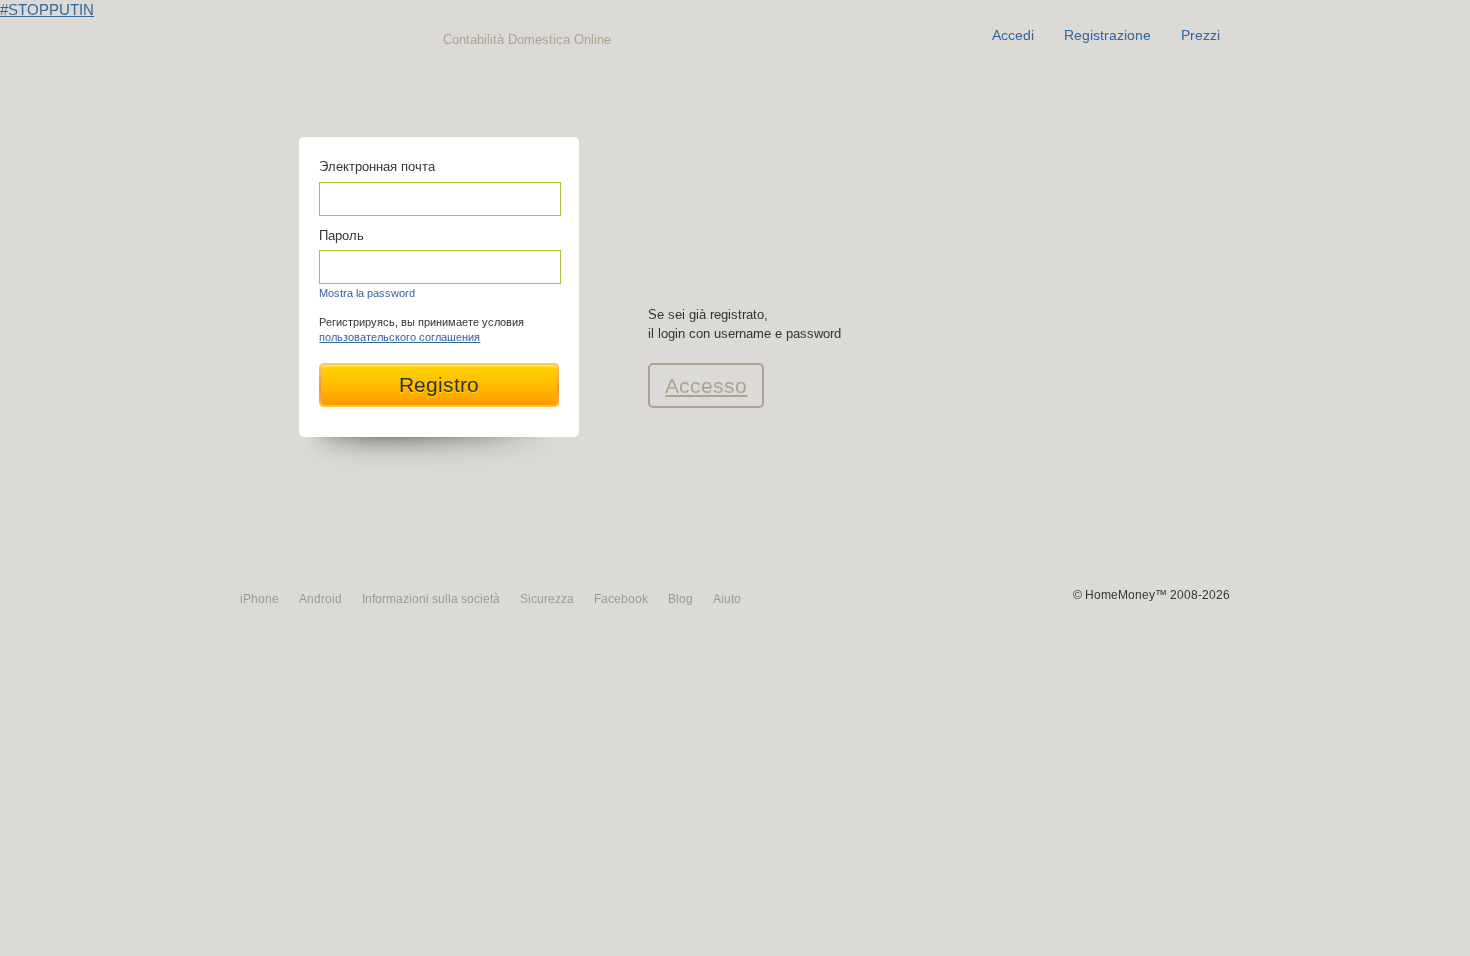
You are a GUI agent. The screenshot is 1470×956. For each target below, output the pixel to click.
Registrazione (1107, 35)
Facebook (621, 599)
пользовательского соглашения (399, 337)
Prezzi (1200, 35)
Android (320, 599)
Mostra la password (367, 293)
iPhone (259, 599)
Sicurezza (547, 599)
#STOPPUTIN (47, 9)
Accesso (706, 385)
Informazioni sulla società (431, 599)
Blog (680, 599)
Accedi (1013, 35)
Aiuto (727, 599)
